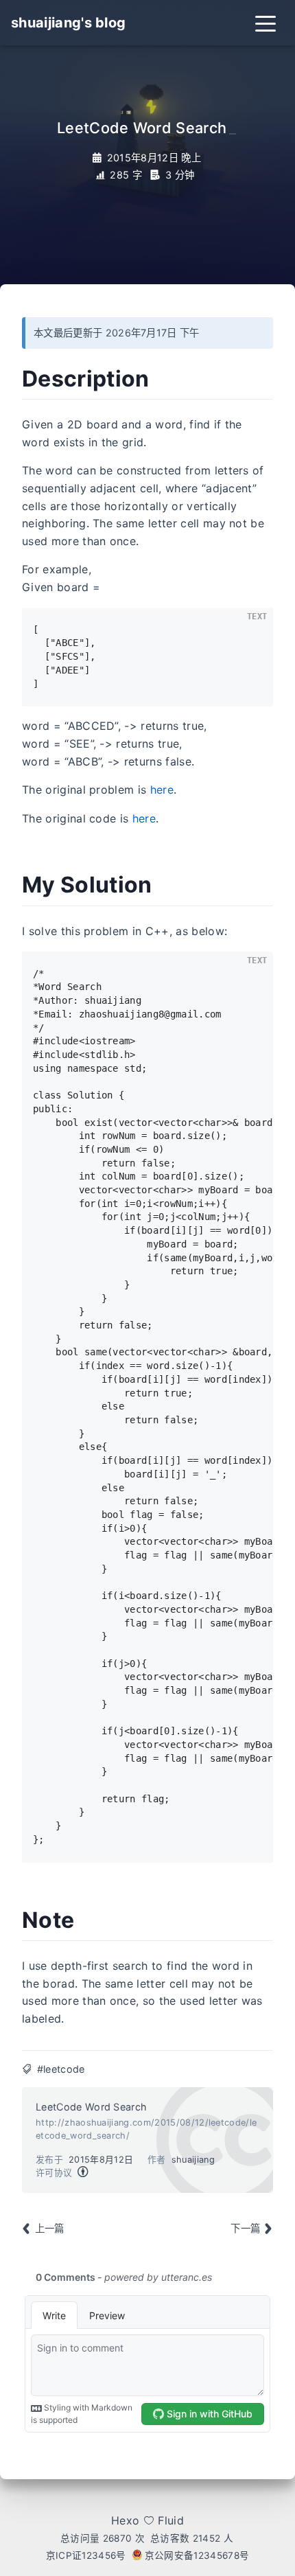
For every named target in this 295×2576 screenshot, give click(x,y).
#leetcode (61, 2069)
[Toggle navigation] (265, 23)
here (162, 790)
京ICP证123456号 (86, 2555)
